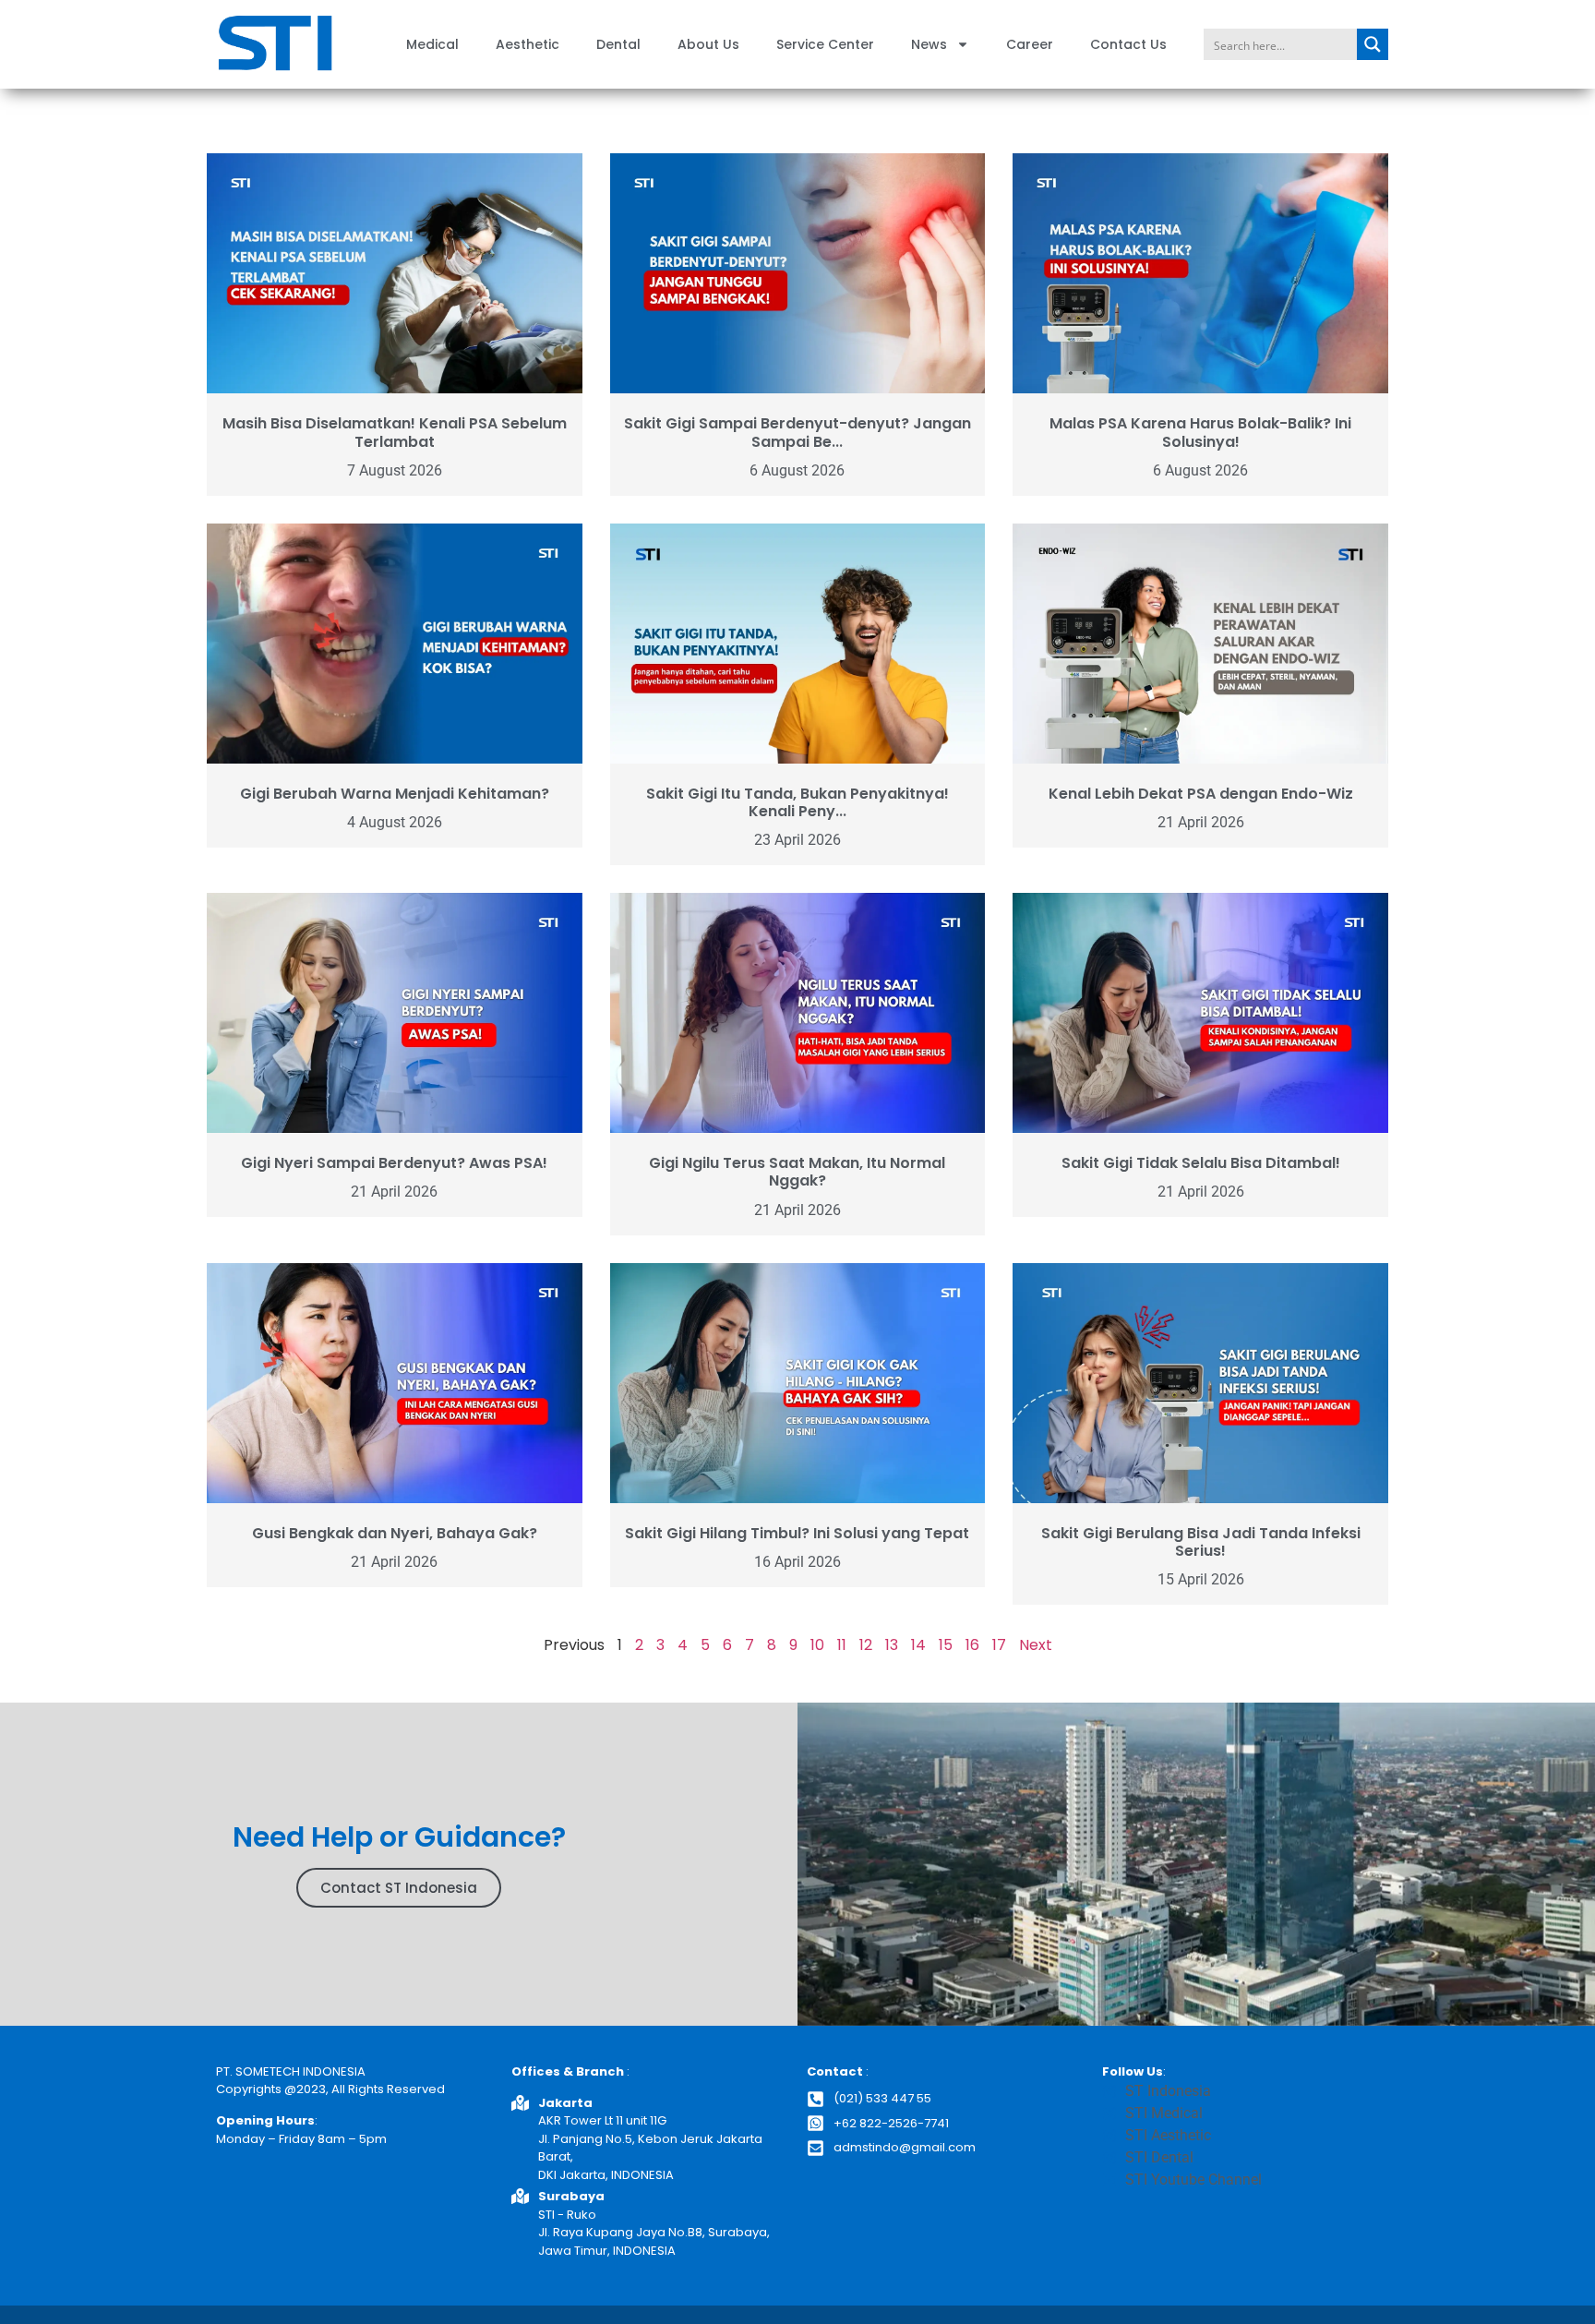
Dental (618, 44)
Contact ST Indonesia (399, 1888)
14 (918, 1645)
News (929, 44)
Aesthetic (528, 44)
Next (1036, 1645)
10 (817, 1645)
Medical (432, 44)
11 (842, 1645)
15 (946, 1645)
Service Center (825, 44)
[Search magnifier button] (1373, 44)
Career (1030, 44)
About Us (708, 44)
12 (866, 1645)
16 (972, 1645)
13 (892, 1645)
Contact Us (1128, 44)
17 (999, 1645)
